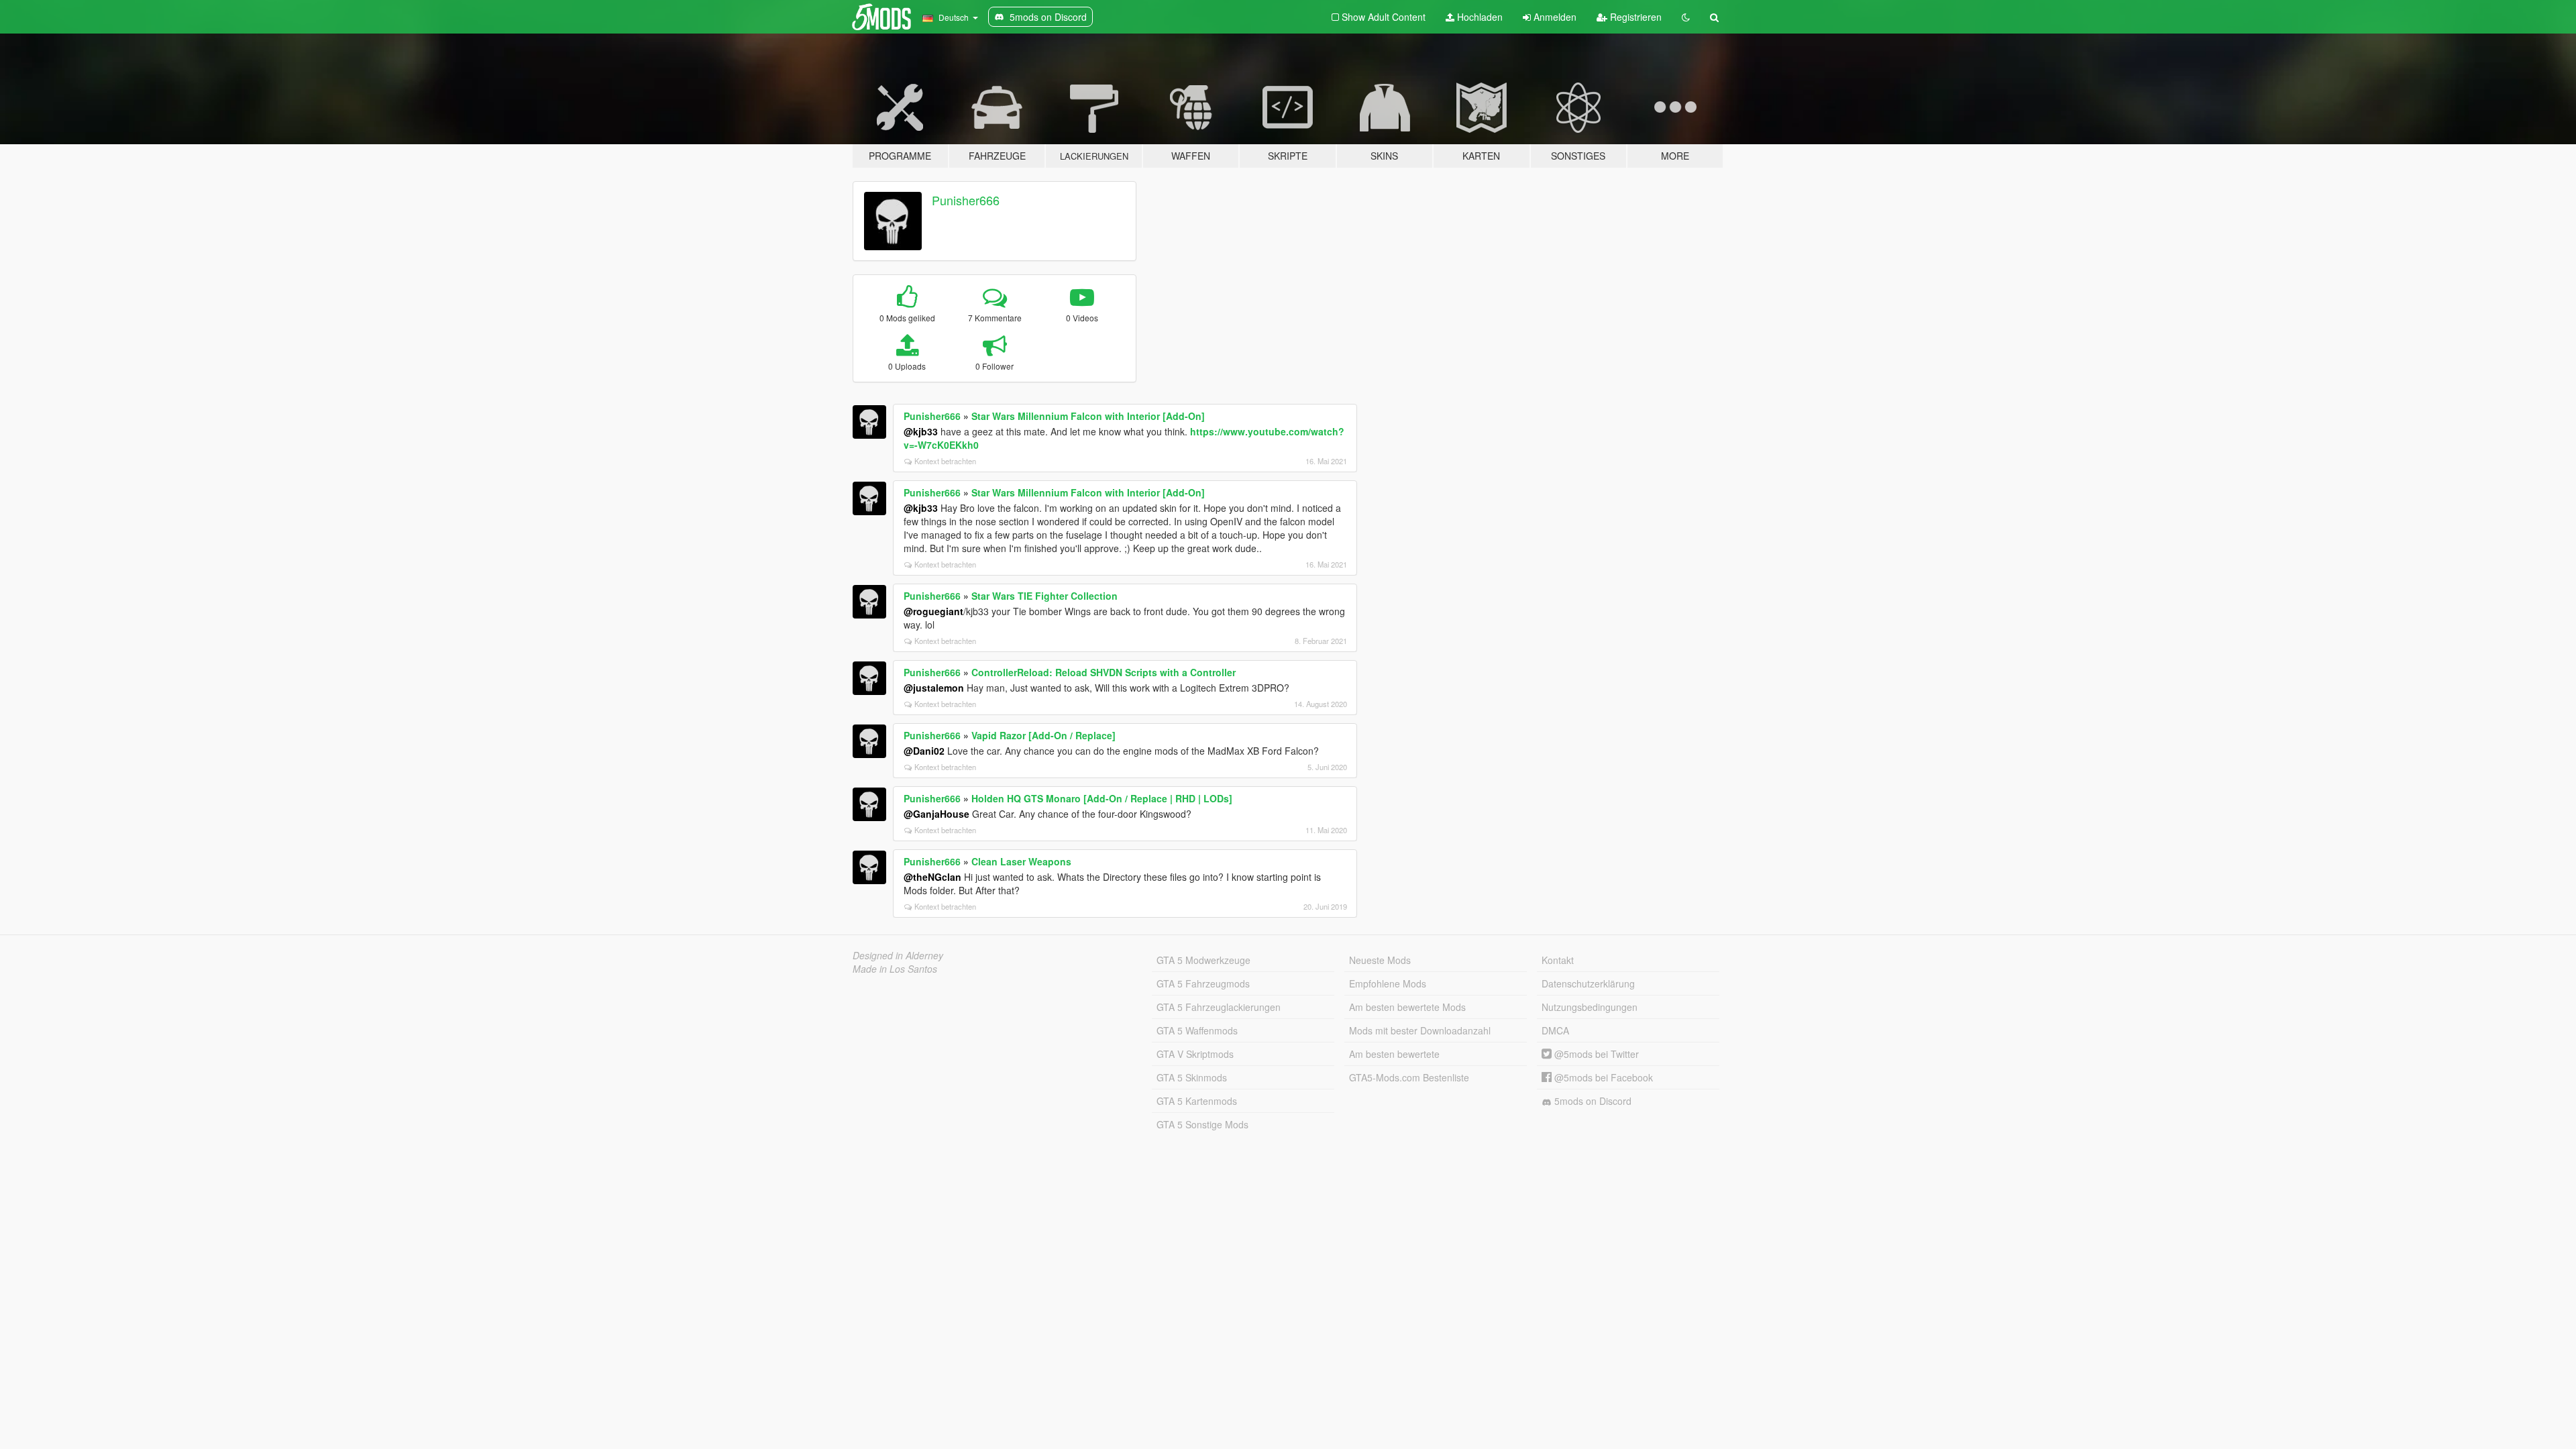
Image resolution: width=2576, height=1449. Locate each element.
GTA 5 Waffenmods (1197, 1030)
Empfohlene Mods (1388, 983)
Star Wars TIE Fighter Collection (1044, 596)
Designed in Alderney (898, 955)
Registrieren (1634, 17)
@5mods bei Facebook (1602, 1077)
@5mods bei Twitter (1595, 1054)
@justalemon (934, 688)
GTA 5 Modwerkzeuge (1203, 960)
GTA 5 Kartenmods (1197, 1101)
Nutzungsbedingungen (1590, 1007)
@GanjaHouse (936, 814)
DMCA (1555, 1030)
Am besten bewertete (1394, 1054)
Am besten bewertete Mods (1407, 1007)
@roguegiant (933, 611)
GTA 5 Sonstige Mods (1202, 1124)
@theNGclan (932, 877)
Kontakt (1558, 960)
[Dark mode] (1686, 17)
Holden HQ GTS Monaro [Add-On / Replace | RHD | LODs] (1102, 798)
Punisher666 (966, 200)
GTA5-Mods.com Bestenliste (1409, 1077)
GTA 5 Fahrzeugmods (1203, 983)
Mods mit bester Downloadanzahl (1420, 1030)
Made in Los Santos (895, 969)
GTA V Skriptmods (1195, 1054)
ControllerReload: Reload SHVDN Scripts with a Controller (1104, 672)
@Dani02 (924, 751)
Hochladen (1479, 17)
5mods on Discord (1592, 1101)
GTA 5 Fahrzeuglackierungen (1219, 1007)
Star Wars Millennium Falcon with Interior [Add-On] (1088, 416)
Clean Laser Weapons (1021, 861)
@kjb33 (921, 431)
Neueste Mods (1380, 960)
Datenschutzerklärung (1588, 983)
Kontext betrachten (945, 461)
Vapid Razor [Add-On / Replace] (1043, 735)
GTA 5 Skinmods (1192, 1077)
